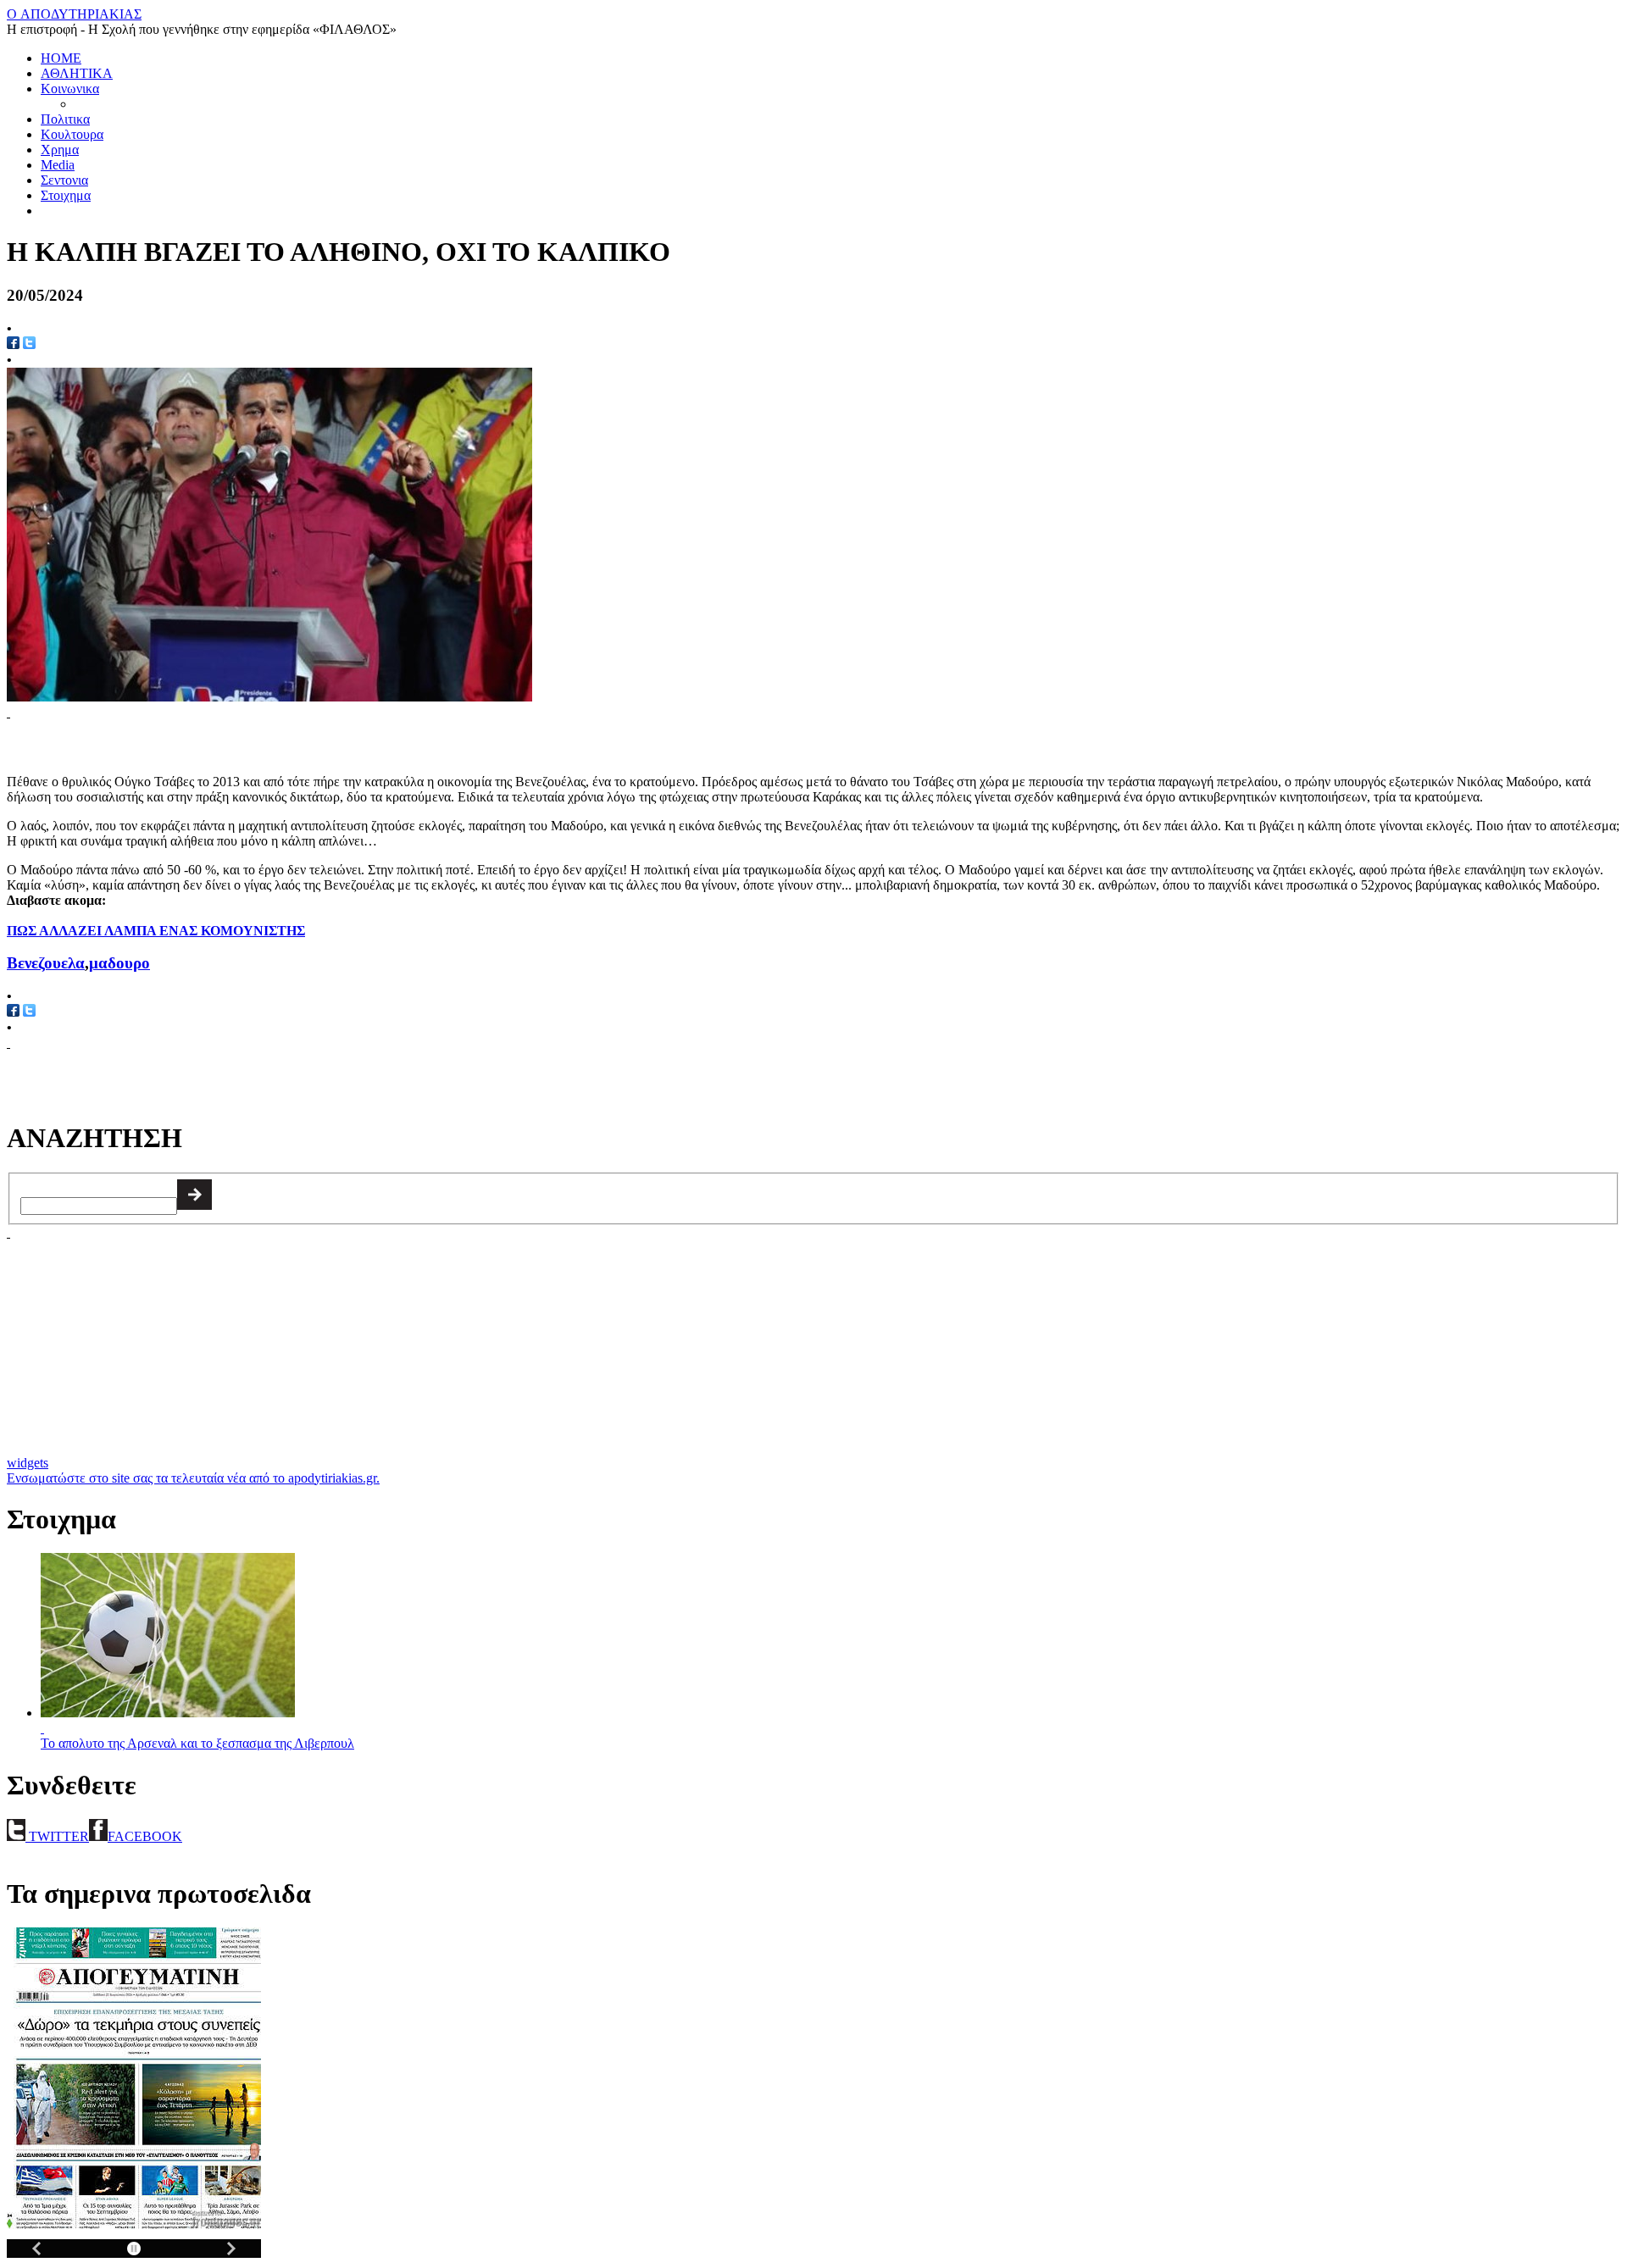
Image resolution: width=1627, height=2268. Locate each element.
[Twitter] (29, 344)
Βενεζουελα (46, 963)
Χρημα (60, 150)
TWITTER (57, 1836)
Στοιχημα (66, 195)
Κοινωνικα (70, 89)
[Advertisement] (205, 746)
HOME (61, 58)
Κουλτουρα (72, 134)
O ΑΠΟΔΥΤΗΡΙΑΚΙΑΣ (74, 14)
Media (58, 165)
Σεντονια (64, 180)
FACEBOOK (145, 1836)
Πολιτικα (65, 119)
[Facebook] (13, 344)
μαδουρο (119, 963)
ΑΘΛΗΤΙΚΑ (77, 73)
